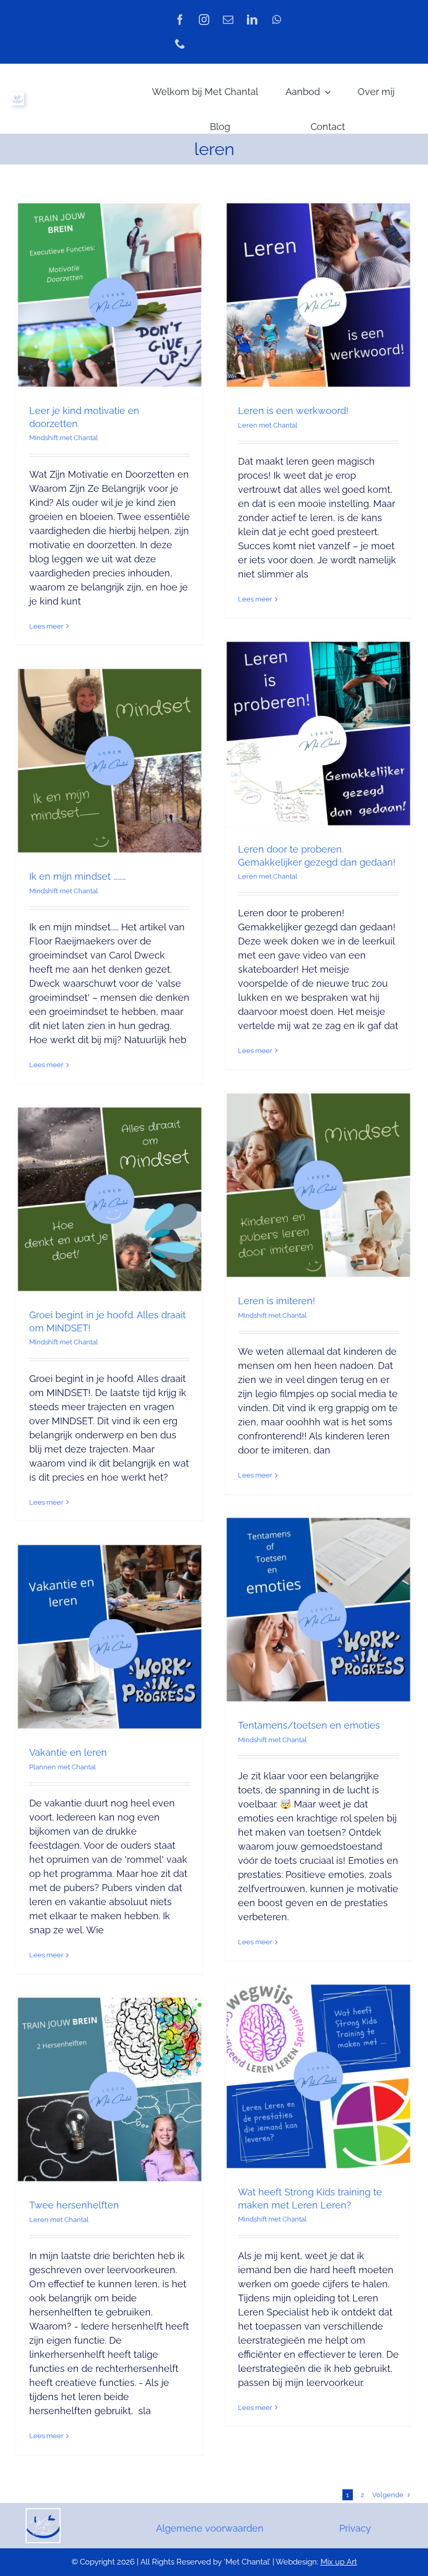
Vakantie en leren (68, 1752)
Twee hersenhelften (74, 2205)
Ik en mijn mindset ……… (78, 876)
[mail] (228, 20)
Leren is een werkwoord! (293, 411)
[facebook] (180, 20)
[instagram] (204, 20)
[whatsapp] (276, 20)
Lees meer (46, 626)
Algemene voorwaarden (210, 2528)
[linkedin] (252, 20)
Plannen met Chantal (63, 1767)
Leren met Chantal (268, 425)
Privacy (355, 2528)
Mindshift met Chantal (64, 438)
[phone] (180, 44)
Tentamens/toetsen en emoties (309, 1725)
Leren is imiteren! (277, 1301)
